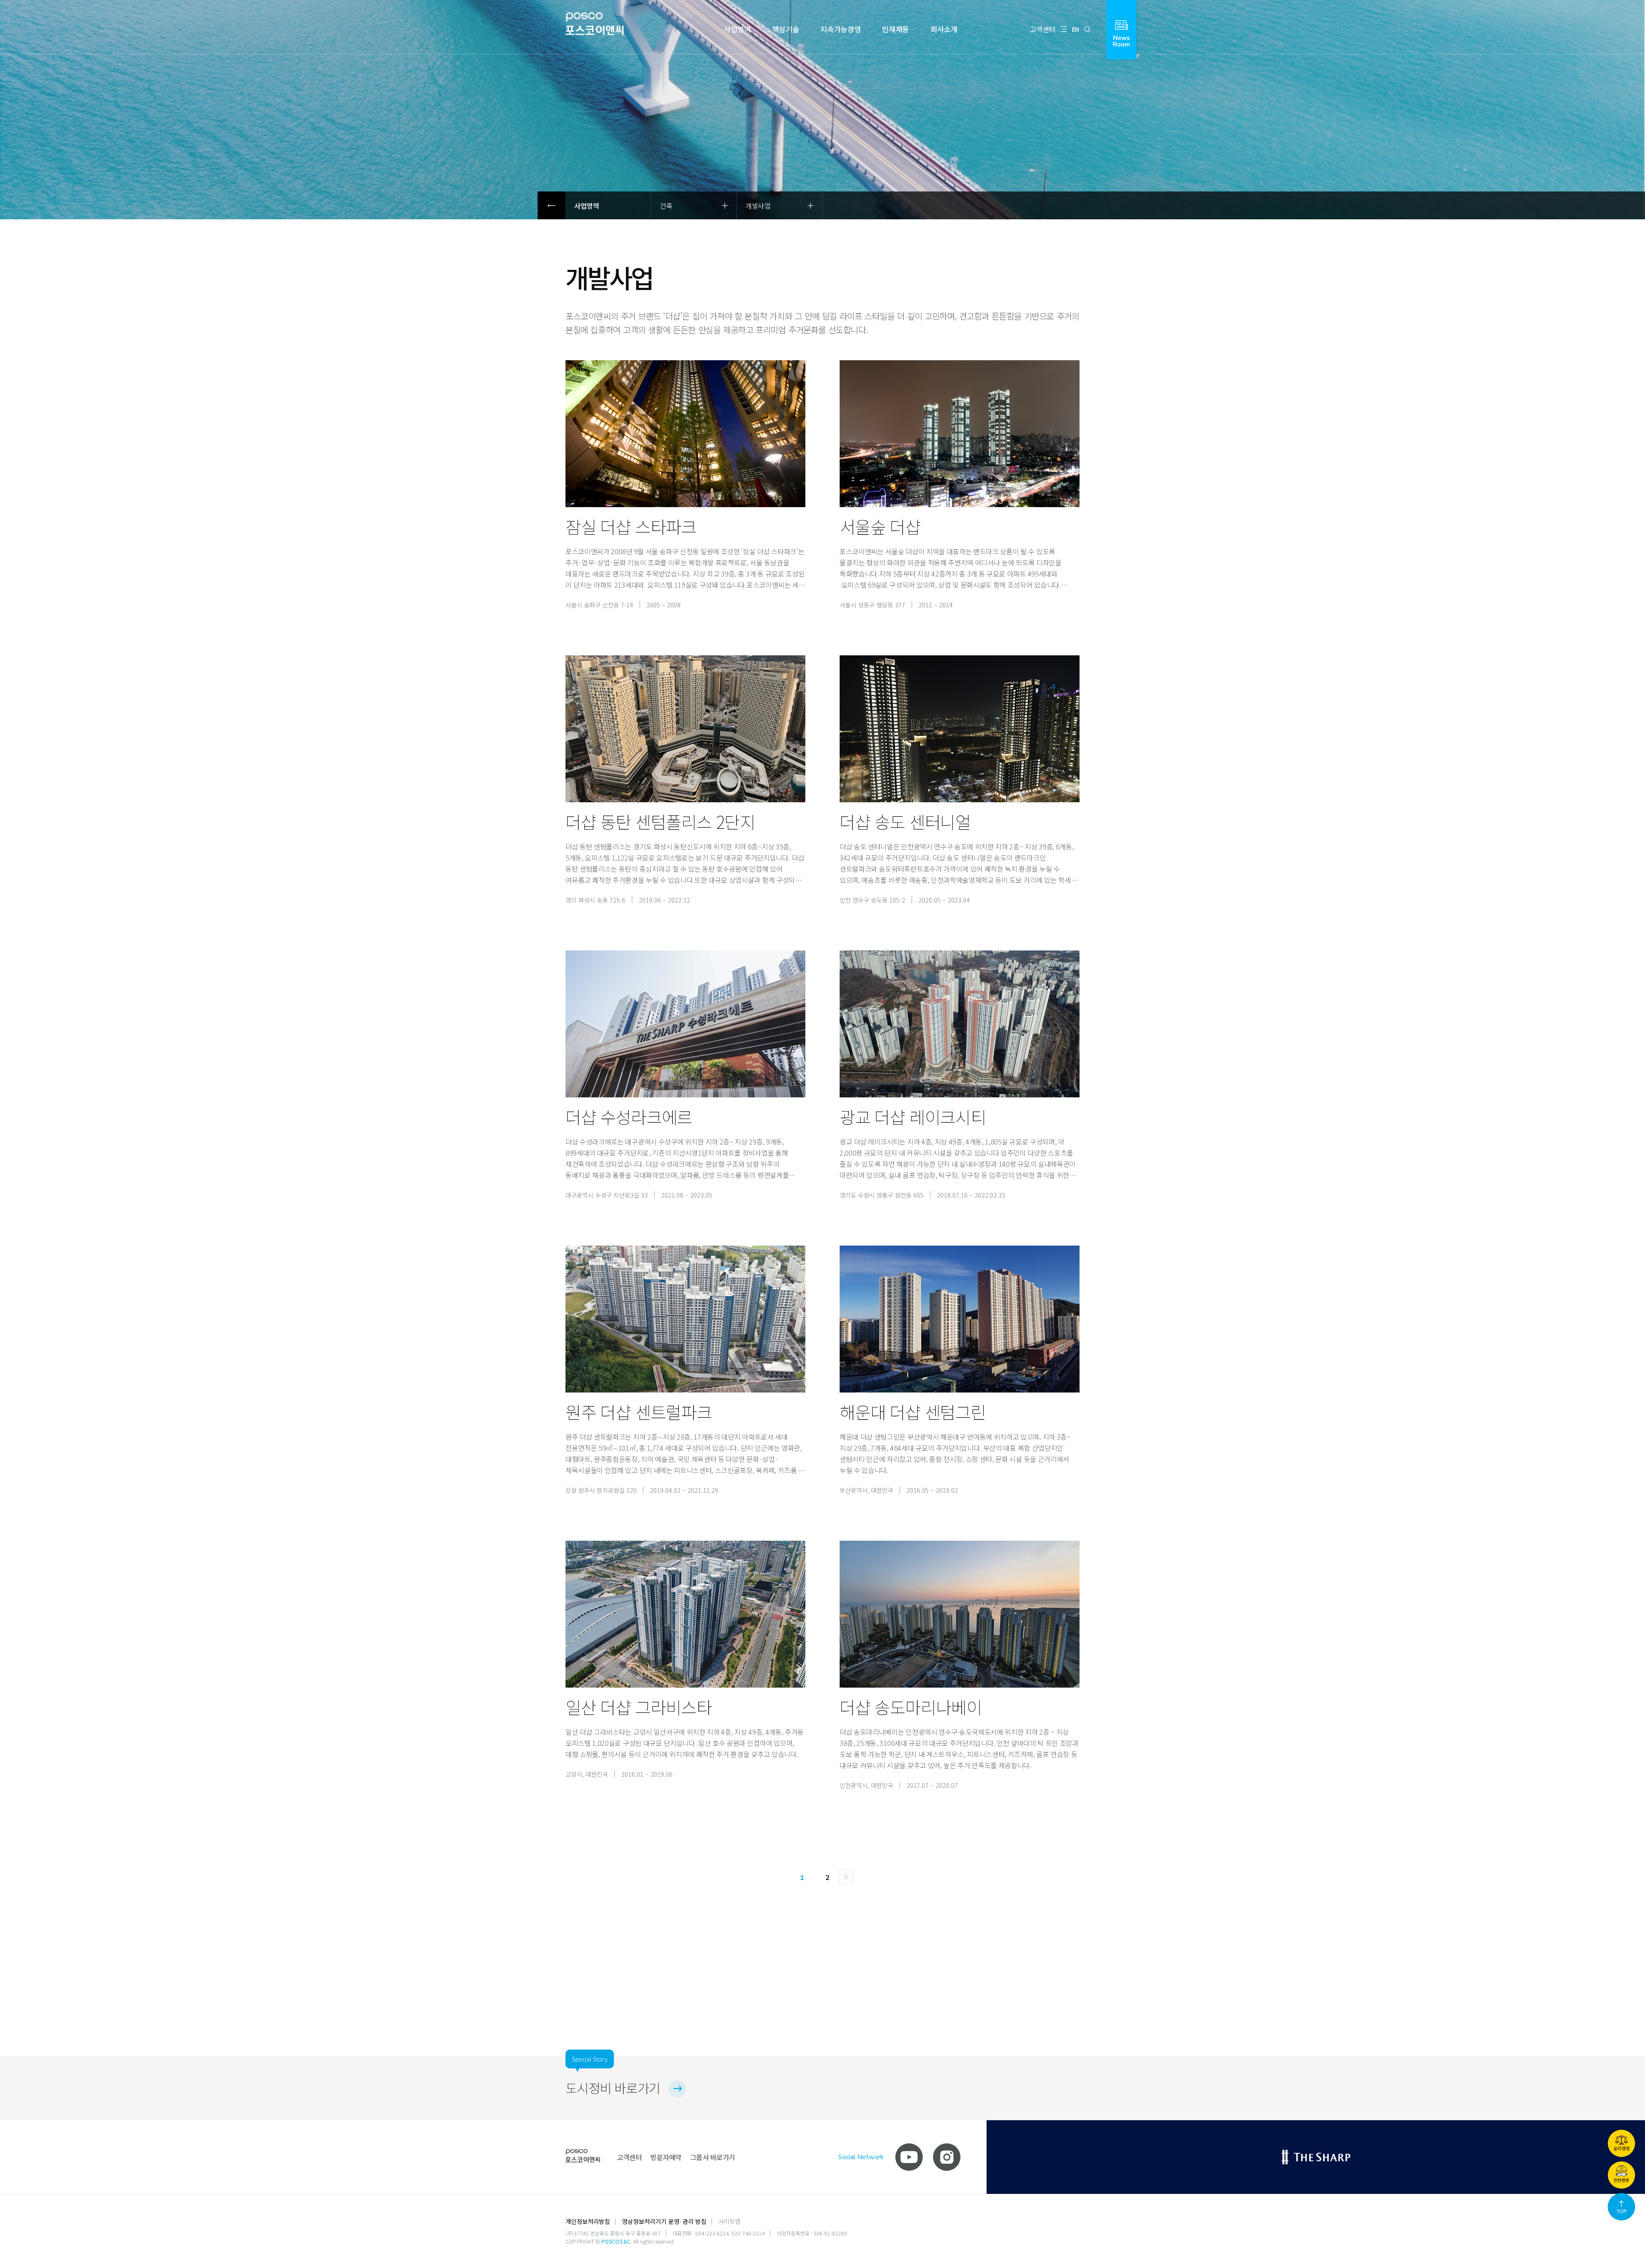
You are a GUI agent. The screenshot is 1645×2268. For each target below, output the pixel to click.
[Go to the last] (846, 1877)
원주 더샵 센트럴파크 (639, 1412)
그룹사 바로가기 (713, 2157)
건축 (666, 206)
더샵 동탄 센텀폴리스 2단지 (660, 822)
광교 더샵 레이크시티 (913, 1117)
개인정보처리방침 (588, 2221)
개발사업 (758, 206)
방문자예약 (666, 2157)
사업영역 (737, 29)
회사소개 (944, 29)
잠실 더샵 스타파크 (631, 526)
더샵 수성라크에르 (629, 1117)
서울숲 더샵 (880, 526)
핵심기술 (786, 29)
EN (1075, 29)
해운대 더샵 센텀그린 (913, 1412)
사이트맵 (730, 2221)
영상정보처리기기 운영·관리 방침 (664, 2221)
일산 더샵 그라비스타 (639, 1707)
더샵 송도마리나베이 (911, 1707)
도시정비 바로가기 (613, 2088)
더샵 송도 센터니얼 (905, 822)
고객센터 (1043, 29)
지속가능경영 (840, 29)
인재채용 (896, 29)
